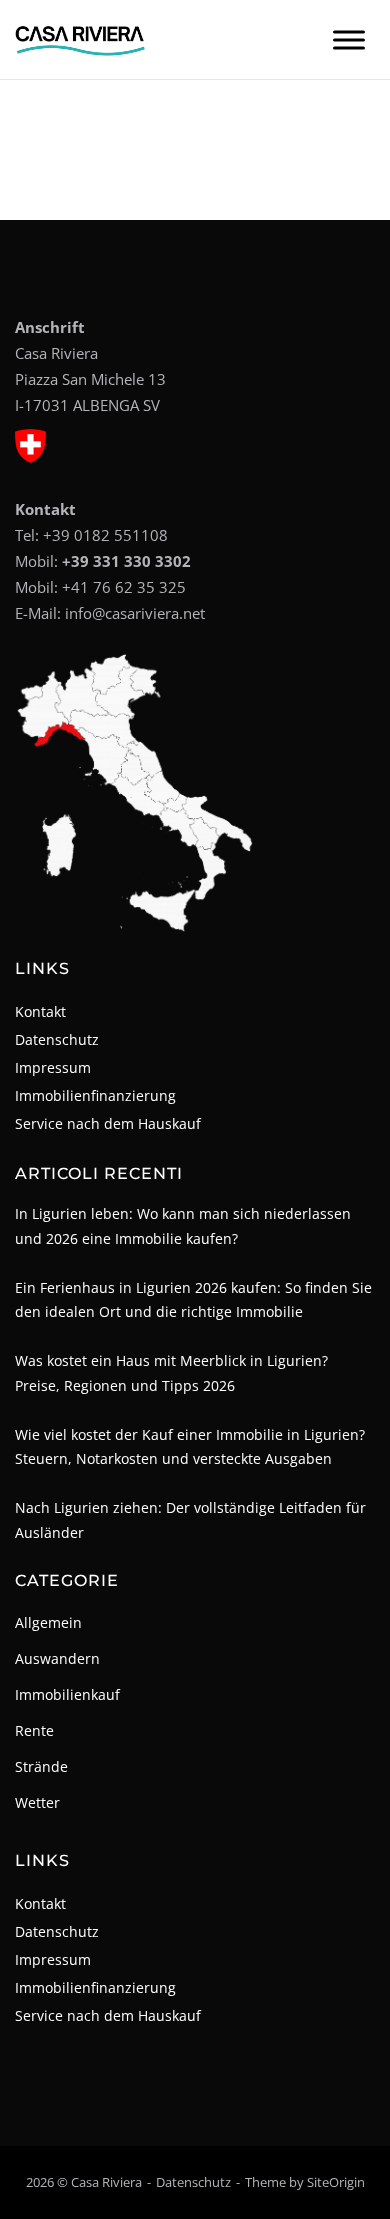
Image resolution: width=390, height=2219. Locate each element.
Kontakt (40, 1011)
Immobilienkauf (67, 1694)
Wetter (37, 1802)
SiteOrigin (336, 2182)
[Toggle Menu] (349, 39)
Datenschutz (57, 1039)
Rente (34, 1730)
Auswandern (57, 1658)
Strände (41, 1766)
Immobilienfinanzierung (95, 1095)
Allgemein (48, 1622)
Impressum (53, 1067)
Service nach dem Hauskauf (108, 1123)
